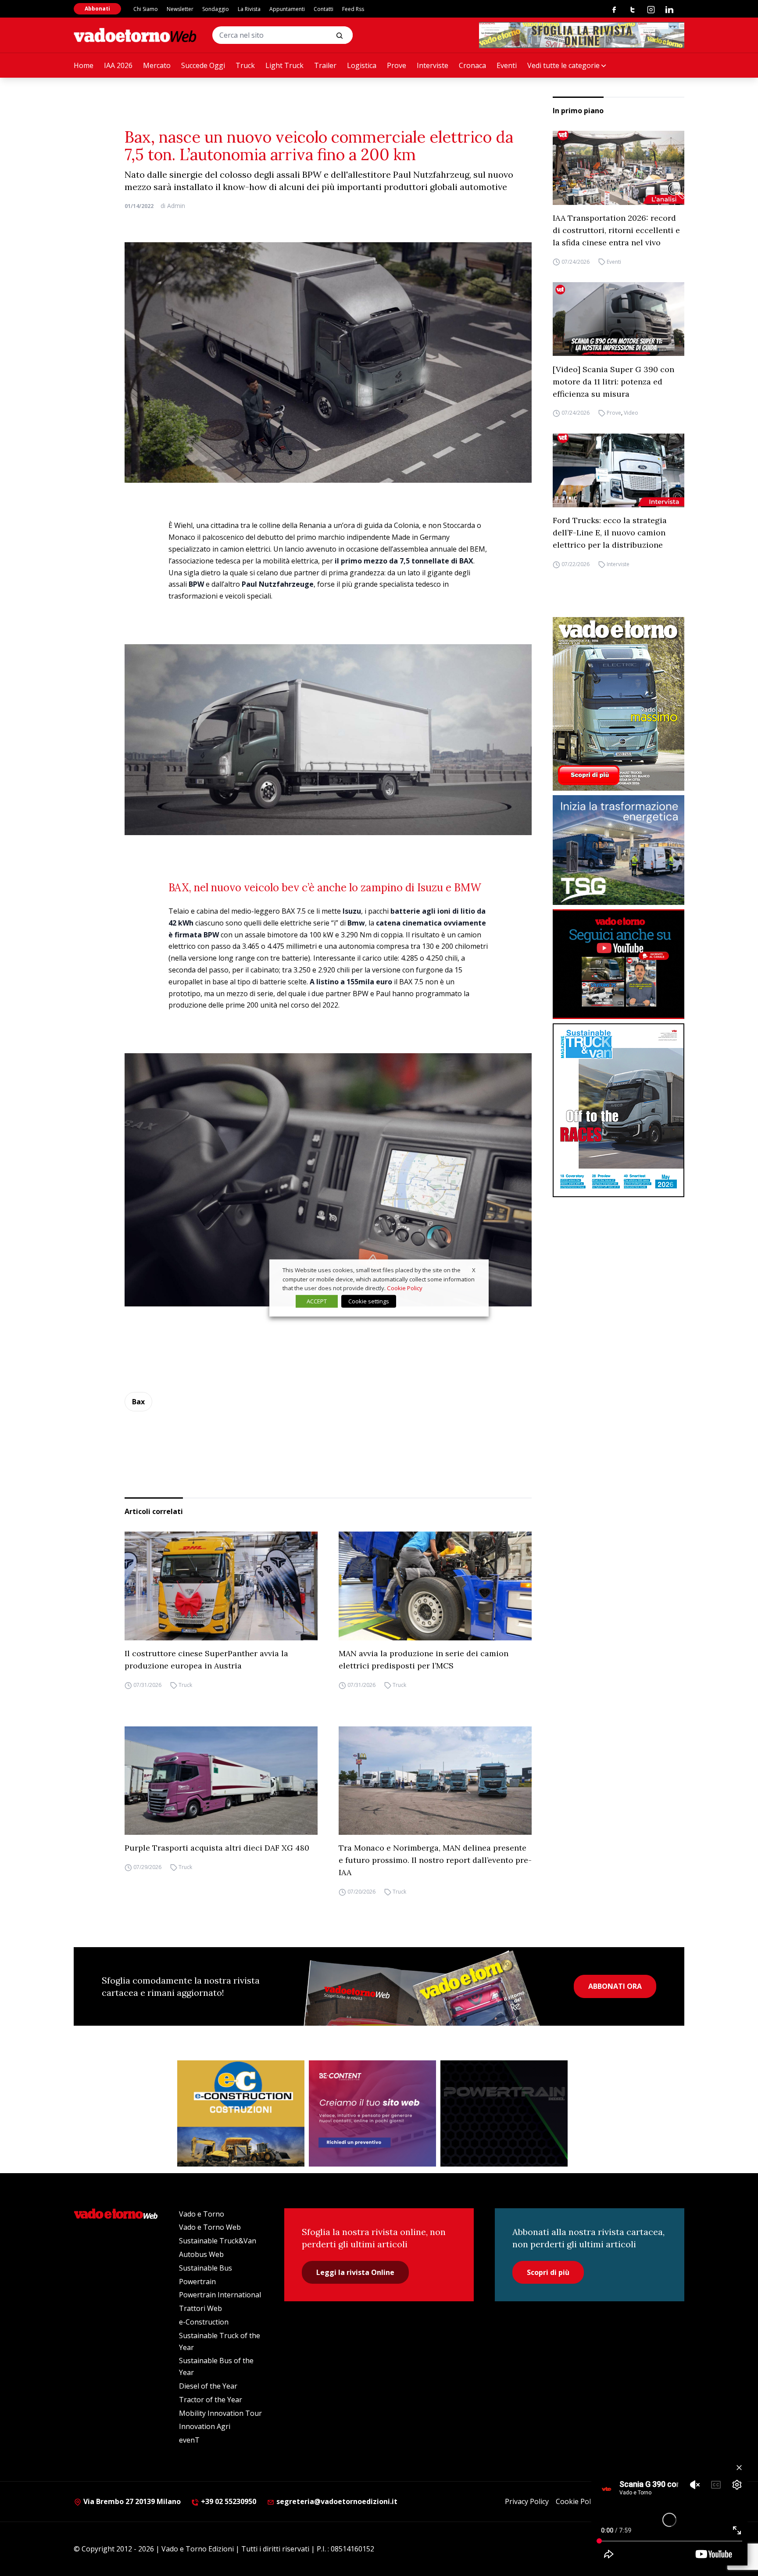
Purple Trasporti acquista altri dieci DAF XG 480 (217, 1848)
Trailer (325, 65)
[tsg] (619, 850)
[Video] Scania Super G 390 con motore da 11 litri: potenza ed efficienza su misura (613, 381)
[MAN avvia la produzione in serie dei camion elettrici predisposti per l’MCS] (435, 1586)
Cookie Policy (577, 2501)
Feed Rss (353, 9)
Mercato (157, 65)
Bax (138, 1402)
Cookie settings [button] (369, 1301)
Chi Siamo (146, 9)
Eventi (507, 65)
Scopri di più (548, 2272)
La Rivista (249, 9)
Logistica (362, 65)
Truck (245, 65)
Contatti (324, 9)
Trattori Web (200, 2308)
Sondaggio (216, 9)
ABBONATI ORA (615, 1986)
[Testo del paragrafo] (582, 35)
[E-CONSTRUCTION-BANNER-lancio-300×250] (241, 2113)
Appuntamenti (287, 9)
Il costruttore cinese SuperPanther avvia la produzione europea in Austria (206, 1659)
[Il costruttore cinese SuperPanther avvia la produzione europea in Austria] (221, 1586)
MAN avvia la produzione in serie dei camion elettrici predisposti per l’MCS (424, 1659)
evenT (189, 2440)
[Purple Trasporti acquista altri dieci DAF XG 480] (221, 1781)
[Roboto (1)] (619, 964)
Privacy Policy (527, 2501)
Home (84, 65)
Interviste (433, 65)
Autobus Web (201, 2254)
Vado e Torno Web (210, 2227)
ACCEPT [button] (317, 1301)
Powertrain (197, 2282)
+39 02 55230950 (228, 2501)
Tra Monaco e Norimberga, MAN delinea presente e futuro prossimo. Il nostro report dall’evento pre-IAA (435, 1860)
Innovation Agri (205, 2426)
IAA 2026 (118, 65)
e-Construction (204, 2322)
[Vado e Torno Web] (135, 35)
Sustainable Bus (206, 2268)
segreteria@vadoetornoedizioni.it (336, 2501)
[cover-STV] (619, 1110)
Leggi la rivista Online (355, 2272)
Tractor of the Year (211, 2400)
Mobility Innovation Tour (220, 2413)
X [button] (474, 1270)
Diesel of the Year (208, 2386)
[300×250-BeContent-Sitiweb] (372, 2113)
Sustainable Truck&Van (218, 2241)
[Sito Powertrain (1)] (504, 2113)
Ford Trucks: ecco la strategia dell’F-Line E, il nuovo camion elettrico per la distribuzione (610, 533)
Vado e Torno (202, 2214)
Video (631, 413)
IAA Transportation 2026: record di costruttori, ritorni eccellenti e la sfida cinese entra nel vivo (616, 230)
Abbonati (97, 9)
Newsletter (180, 9)
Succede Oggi (203, 65)
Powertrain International (220, 2295)
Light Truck (284, 65)
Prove (397, 65)
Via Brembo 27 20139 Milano (131, 2501)
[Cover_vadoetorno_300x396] (619, 704)
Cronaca (472, 65)
